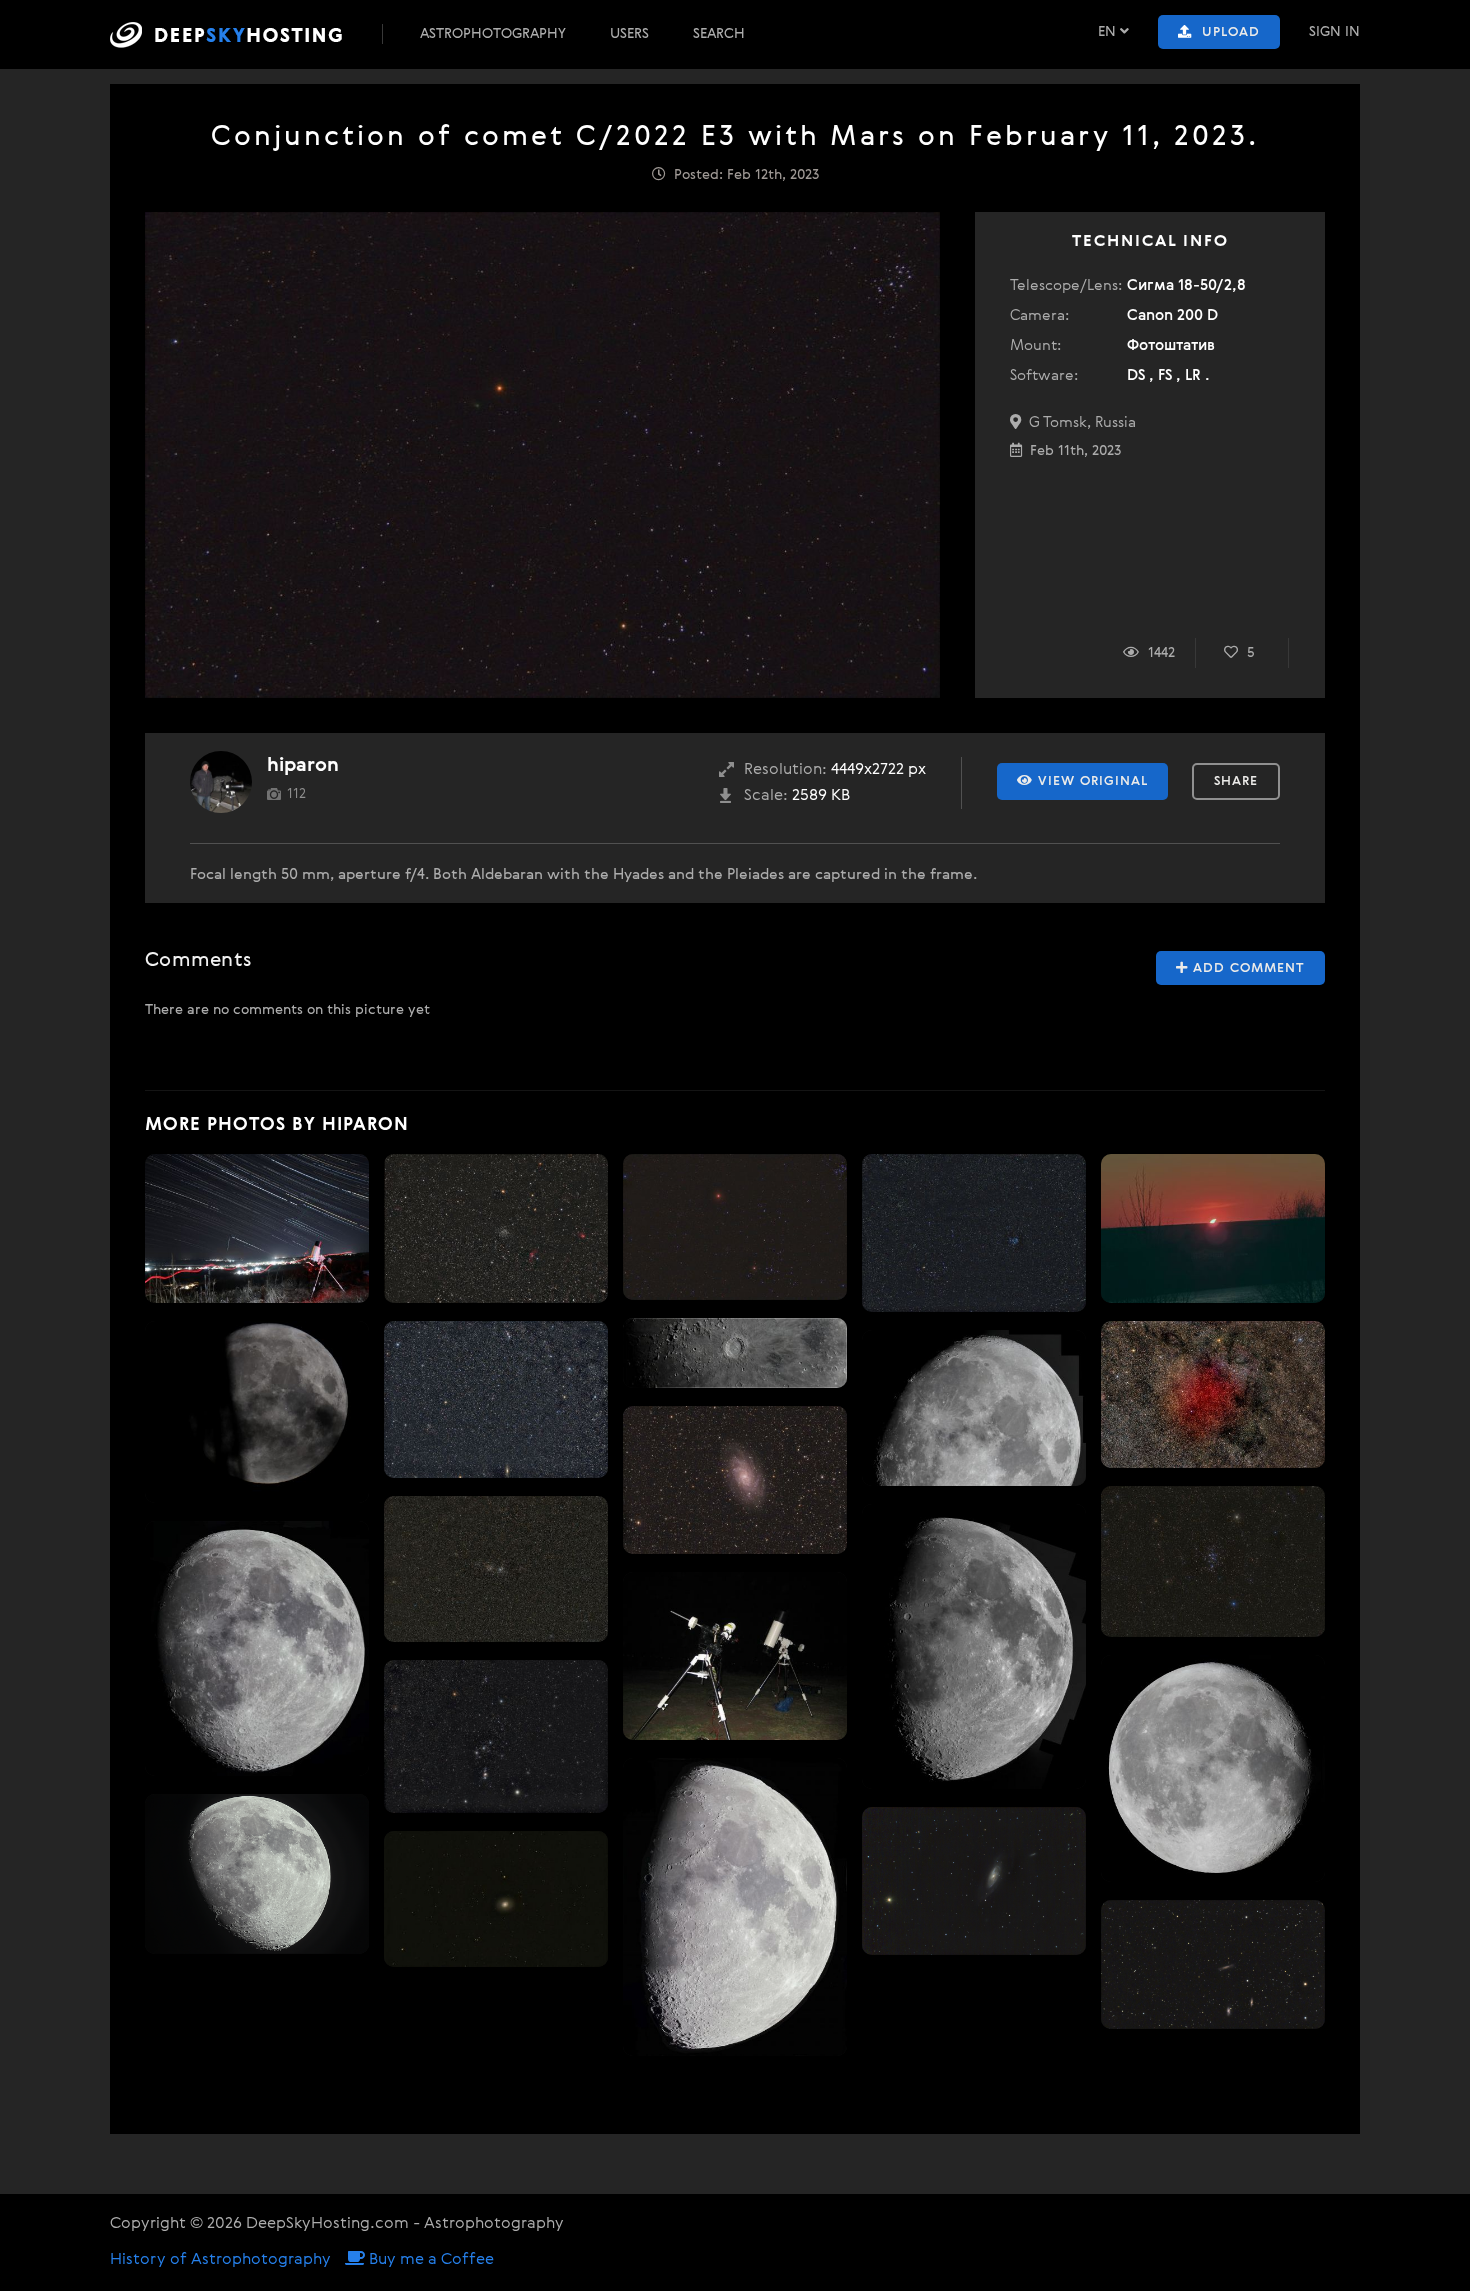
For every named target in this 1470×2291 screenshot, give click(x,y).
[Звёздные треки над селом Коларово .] (257, 1228)
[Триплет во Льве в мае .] (1213, 1964)
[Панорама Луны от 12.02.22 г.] (257, 1648)
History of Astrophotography (220, 2260)
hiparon (303, 765)
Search (719, 34)
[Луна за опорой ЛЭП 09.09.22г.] (257, 1412)
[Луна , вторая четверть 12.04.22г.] (257, 1874)
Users (629, 34)
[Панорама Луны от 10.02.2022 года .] (735, 1906)
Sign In (1334, 32)
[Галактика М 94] (496, 1899)
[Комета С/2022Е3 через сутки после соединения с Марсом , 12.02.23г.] (735, 1227)
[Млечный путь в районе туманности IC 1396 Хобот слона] (1213, 1394)
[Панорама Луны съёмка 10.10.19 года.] (974, 1408)
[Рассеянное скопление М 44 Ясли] (1213, 1561)
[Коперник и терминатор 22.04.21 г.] (735, 1353)
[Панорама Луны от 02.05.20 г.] (974, 1646)
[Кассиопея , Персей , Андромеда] (496, 1399)
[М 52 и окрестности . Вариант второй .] (496, 1228)
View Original (1090, 781)
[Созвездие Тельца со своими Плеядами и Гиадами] (974, 1233)
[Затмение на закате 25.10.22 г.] (1213, 1228)
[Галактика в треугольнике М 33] (735, 1480)
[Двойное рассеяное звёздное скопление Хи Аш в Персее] (496, 1569)
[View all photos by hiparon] (221, 782)
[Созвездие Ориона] (496, 1736)
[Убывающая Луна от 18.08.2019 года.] (1213, 1768)
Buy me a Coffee (429, 2260)
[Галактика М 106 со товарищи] (974, 1881)
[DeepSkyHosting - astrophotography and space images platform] (244, 34)
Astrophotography (493, 34)
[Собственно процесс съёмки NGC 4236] (735, 1656)
